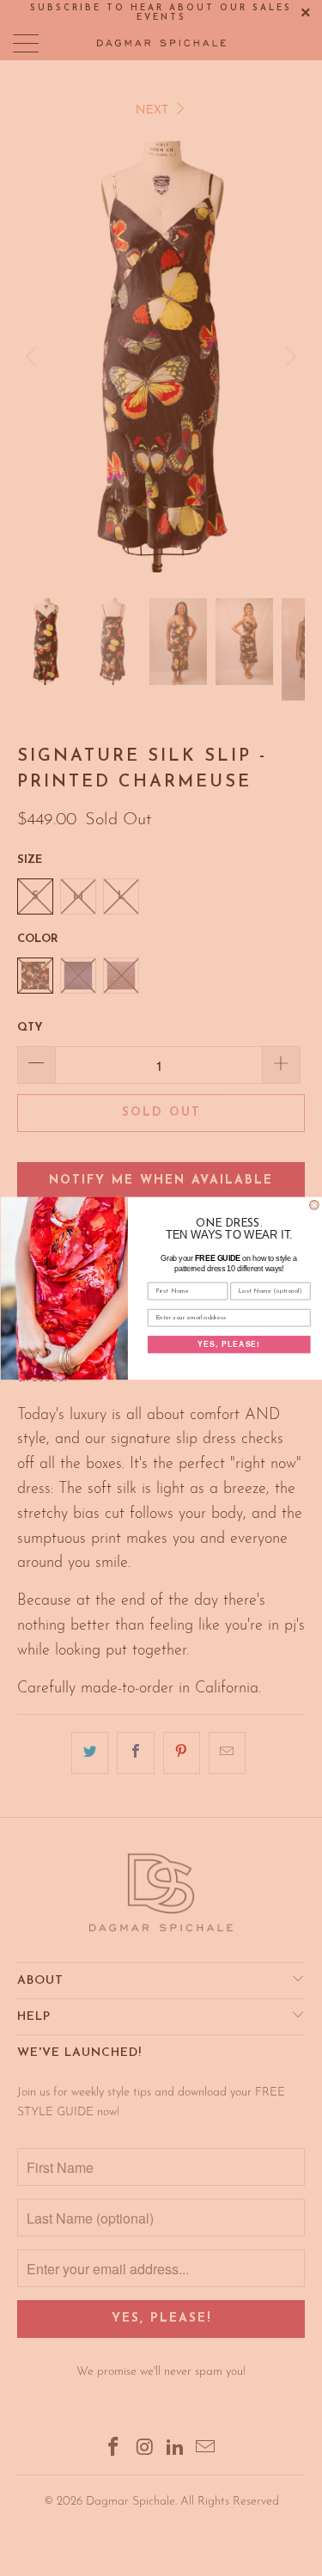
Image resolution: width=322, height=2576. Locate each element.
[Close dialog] (314, 1205)
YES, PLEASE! (229, 1343)
